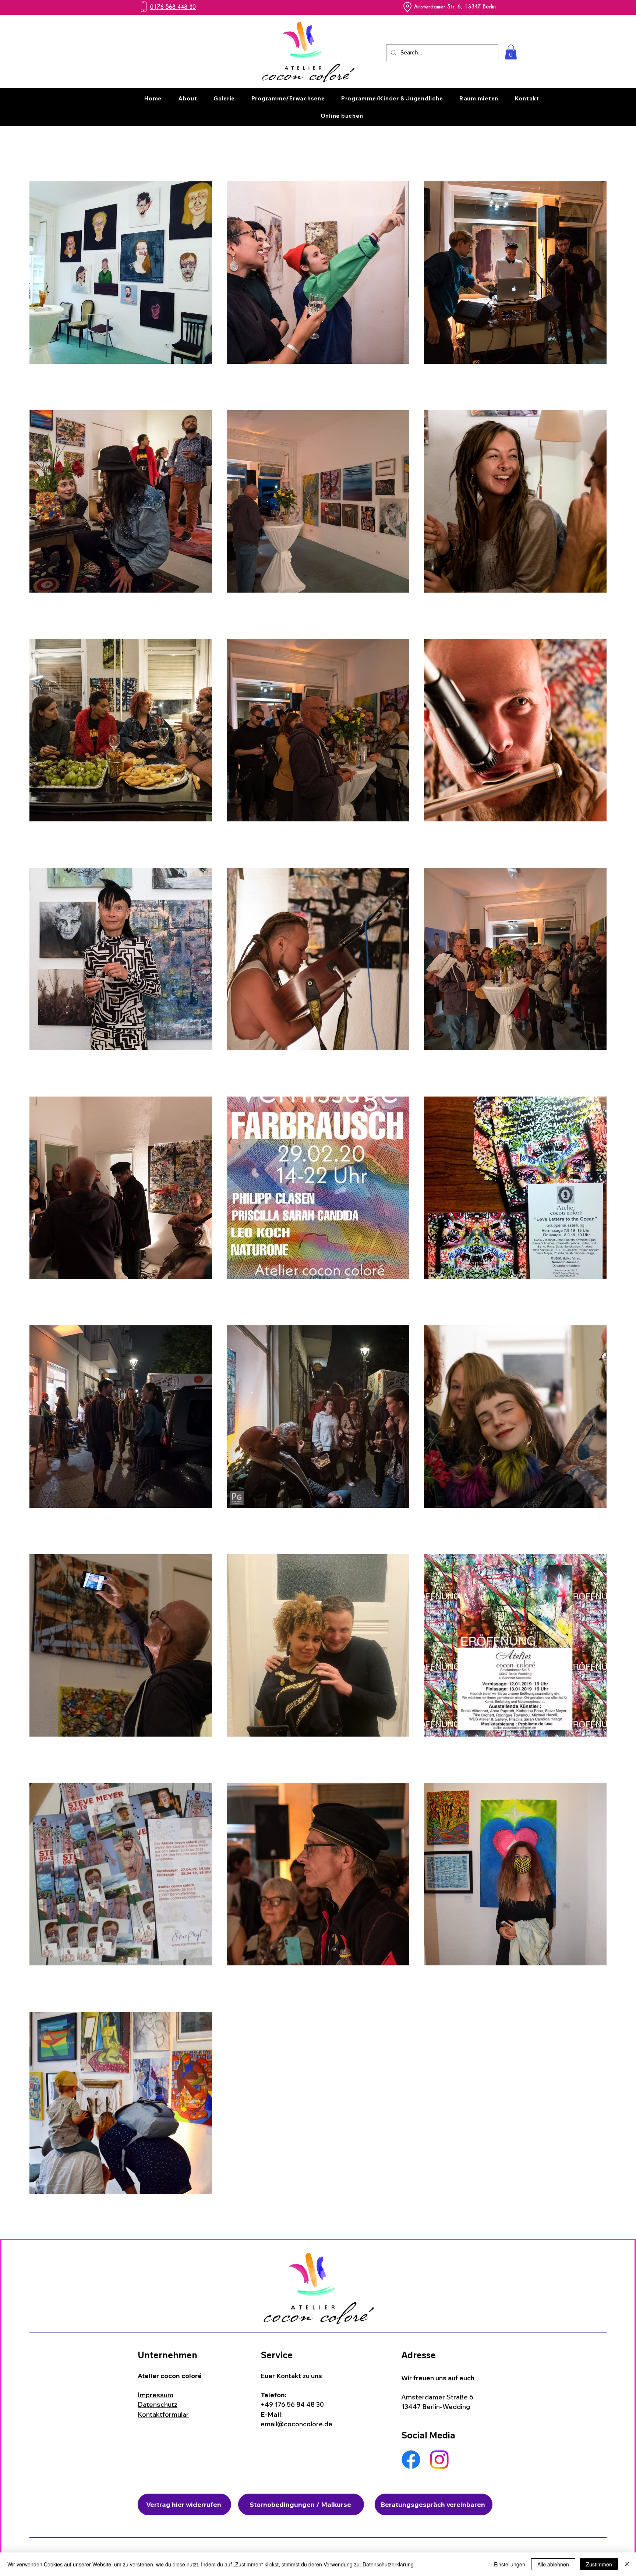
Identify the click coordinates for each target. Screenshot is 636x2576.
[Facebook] (411, 2460)
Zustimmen (599, 2564)
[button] (511, 52)
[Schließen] (627, 2564)
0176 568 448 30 (173, 7)
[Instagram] (439, 2460)
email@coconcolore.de (296, 2424)
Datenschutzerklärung (388, 2564)
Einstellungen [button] (510, 2564)
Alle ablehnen (553, 2564)
